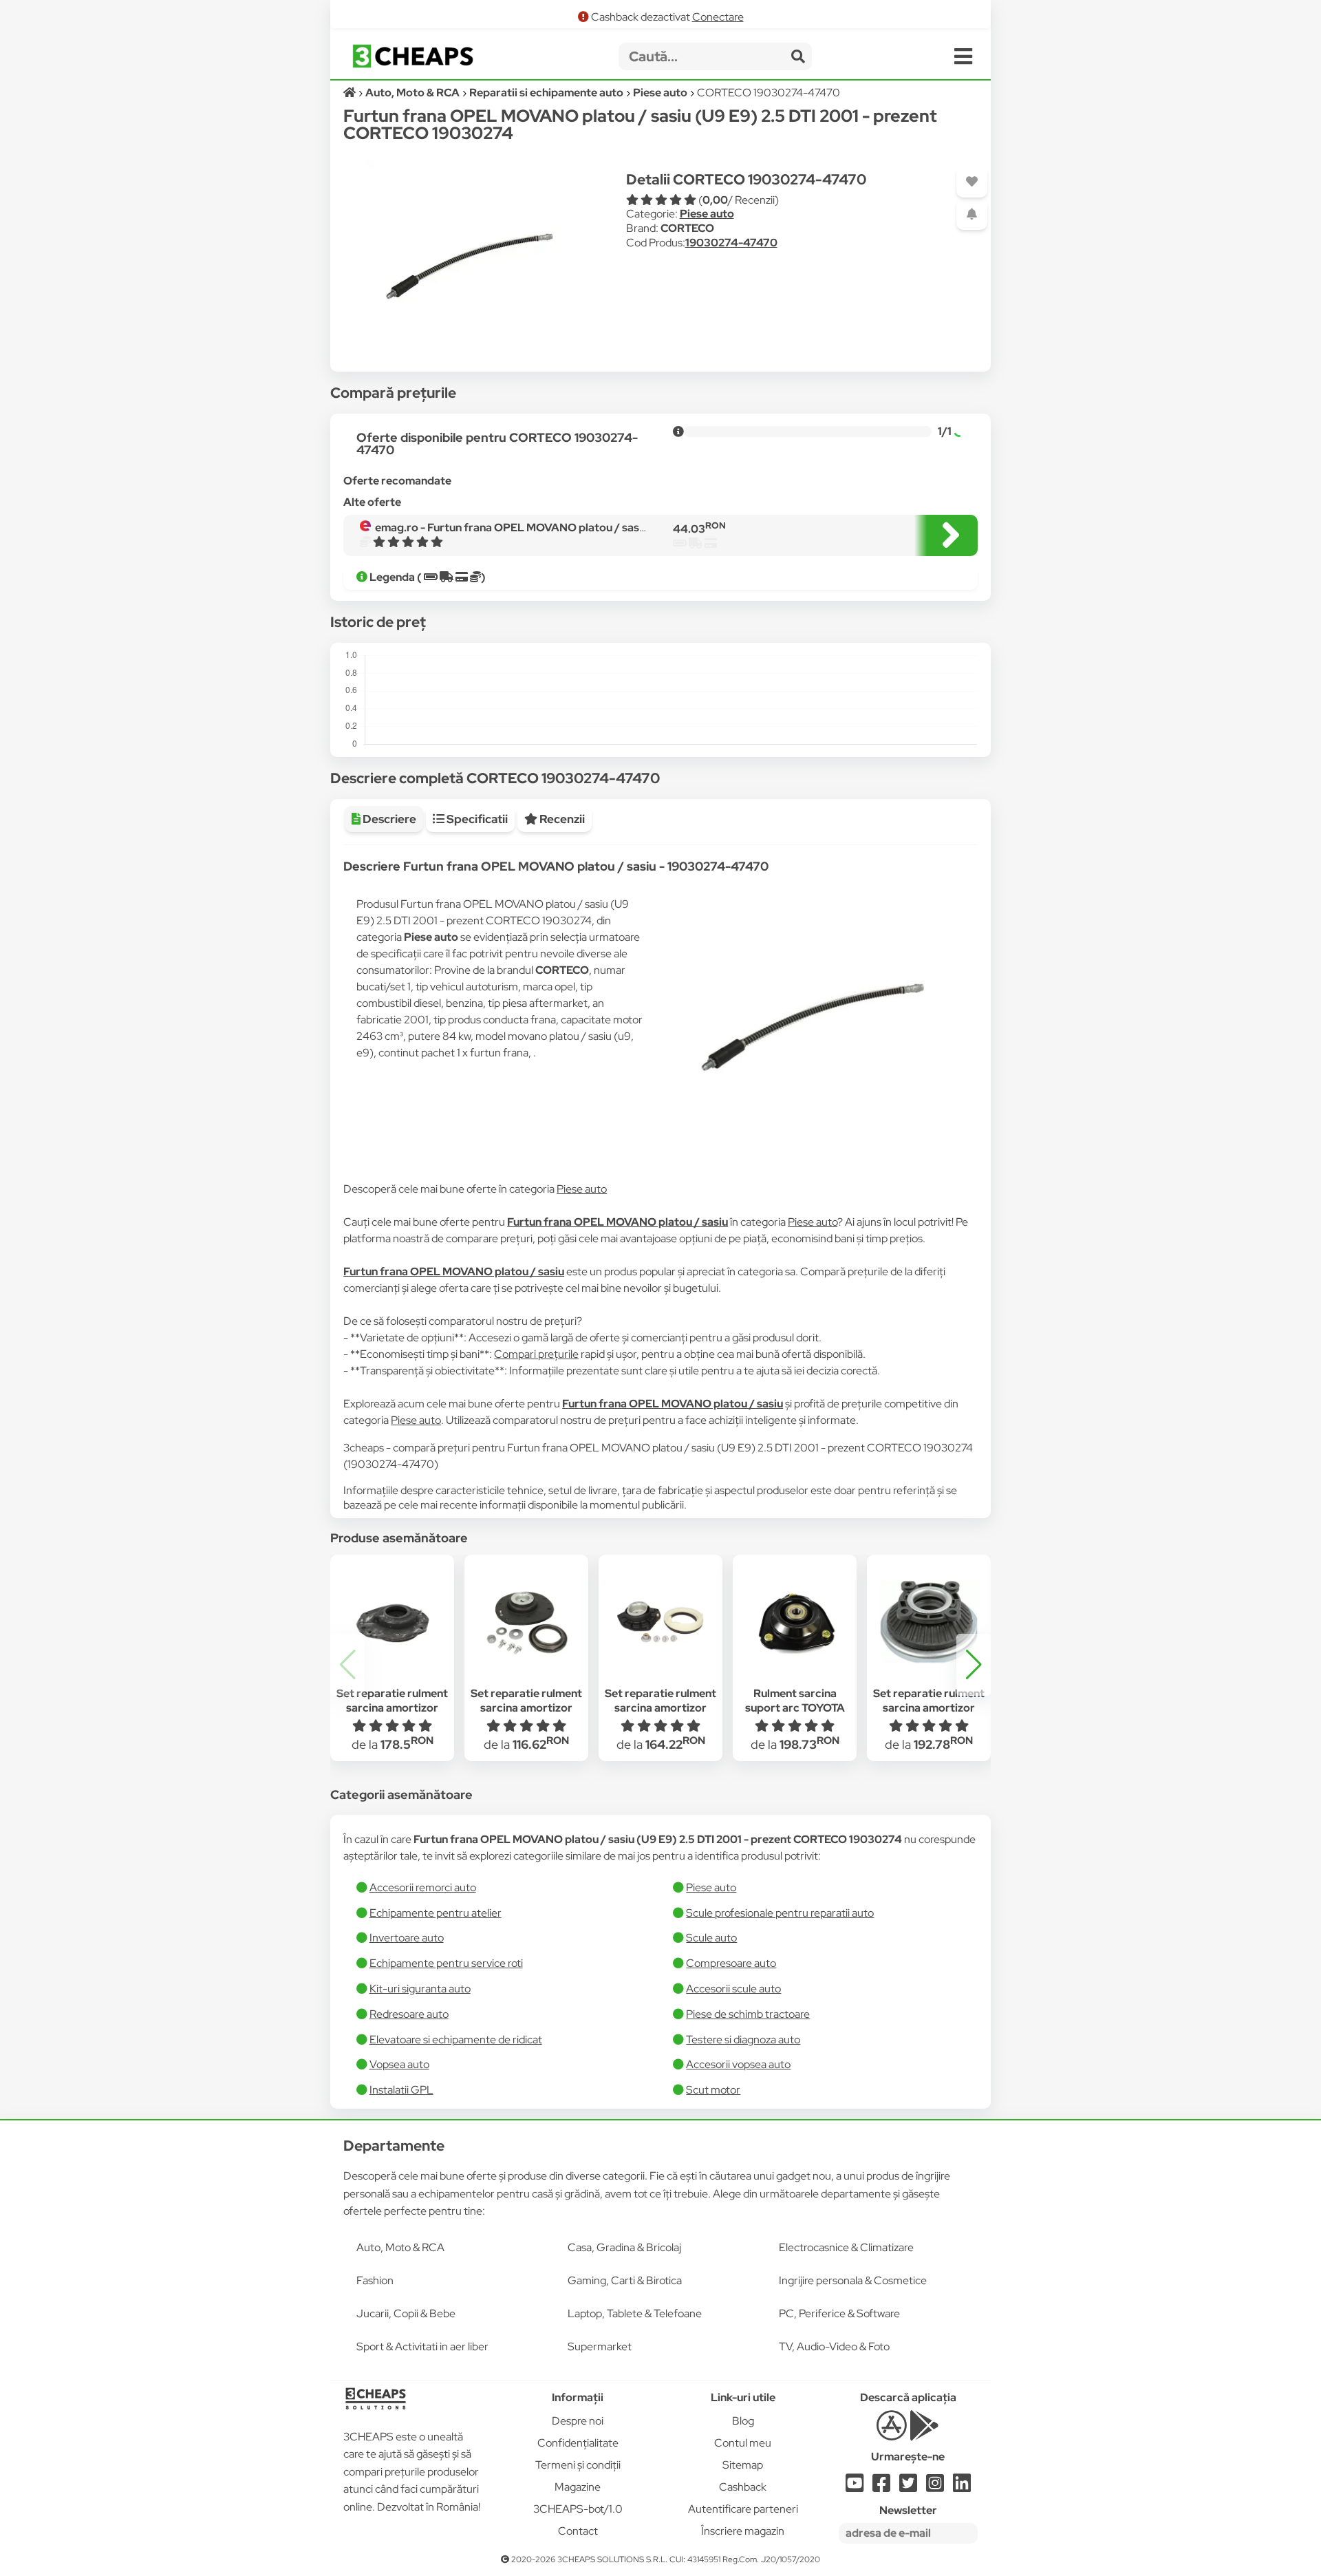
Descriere (388, 819)
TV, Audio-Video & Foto (834, 2346)
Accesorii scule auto (733, 1989)
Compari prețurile (536, 1354)
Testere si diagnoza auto (743, 2040)
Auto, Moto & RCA (400, 2247)
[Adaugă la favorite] (972, 182)
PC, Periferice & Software (839, 2313)
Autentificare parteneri (743, 2509)
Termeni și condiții (578, 2465)
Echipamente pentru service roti (446, 1963)
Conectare (718, 17)
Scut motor (713, 2090)
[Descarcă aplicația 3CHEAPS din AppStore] (891, 2433)
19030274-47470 (731, 243)
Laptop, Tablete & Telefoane (635, 2313)
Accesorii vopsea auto (738, 2064)
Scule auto (711, 1938)
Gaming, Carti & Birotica (625, 2280)
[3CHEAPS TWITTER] (908, 2487)
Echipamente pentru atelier (436, 1913)
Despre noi (578, 2421)
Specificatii (476, 819)
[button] (974, 1665)
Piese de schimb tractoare (748, 2014)
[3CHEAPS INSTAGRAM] (935, 2487)
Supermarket (600, 2346)
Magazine (578, 2487)
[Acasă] (351, 93)
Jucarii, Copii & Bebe (406, 2313)
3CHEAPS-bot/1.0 (578, 2509)
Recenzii (561, 819)
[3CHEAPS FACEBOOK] (881, 2487)
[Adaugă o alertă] (972, 214)
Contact (578, 2531)
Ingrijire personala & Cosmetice (853, 2280)
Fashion (375, 2280)
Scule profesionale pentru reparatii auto (780, 1913)
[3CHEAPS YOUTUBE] (855, 2487)
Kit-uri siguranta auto (420, 1989)
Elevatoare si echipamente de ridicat (456, 2040)
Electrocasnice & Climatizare (846, 2247)
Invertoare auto (407, 1938)
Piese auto (707, 214)
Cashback (743, 2487)
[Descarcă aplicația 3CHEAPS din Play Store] (924, 2433)
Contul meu (743, 2443)
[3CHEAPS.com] (413, 56)
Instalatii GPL (401, 2090)
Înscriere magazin (743, 2531)
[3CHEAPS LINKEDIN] (962, 2487)
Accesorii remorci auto (423, 1887)
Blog (743, 2421)
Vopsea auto (399, 2064)
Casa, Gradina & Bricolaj (624, 2247)
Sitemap (743, 2465)
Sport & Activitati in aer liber (422, 2346)
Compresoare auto (731, 1963)
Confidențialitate (578, 2443)
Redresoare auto (409, 2014)
